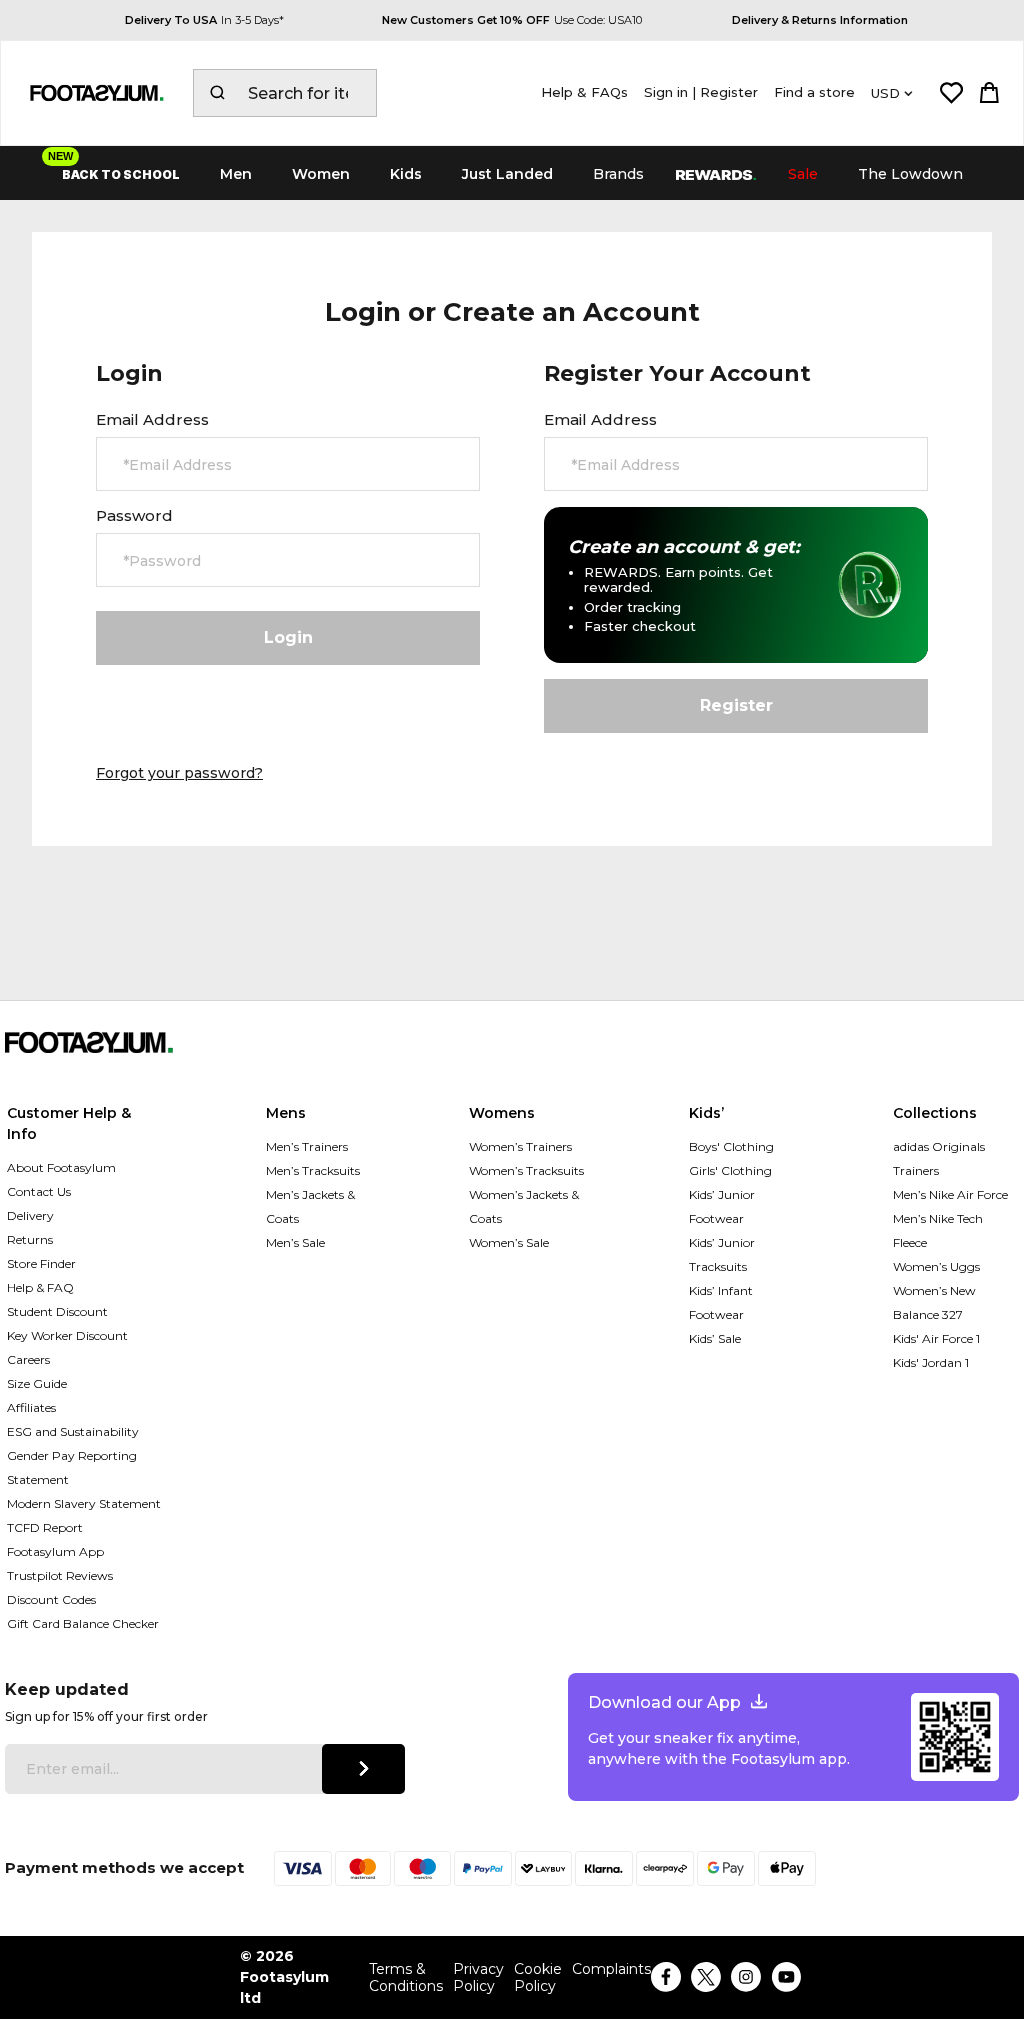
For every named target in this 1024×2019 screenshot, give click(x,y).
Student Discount (57, 1311)
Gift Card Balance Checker (83, 1623)
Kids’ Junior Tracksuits (722, 1254)
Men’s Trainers (307, 1146)
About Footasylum (61, 1167)
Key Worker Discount (67, 1335)
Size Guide (37, 1383)
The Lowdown (910, 174)
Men (236, 174)
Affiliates (31, 1407)
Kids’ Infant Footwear (721, 1302)
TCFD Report (45, 1527)
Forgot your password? (179, 773)
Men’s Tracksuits (313, 1170)
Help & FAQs (584, 92)
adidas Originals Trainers (939, 1158)
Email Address (152, 420)
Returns (30, 1239)
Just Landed (507, 174)
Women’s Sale (509, 1242)
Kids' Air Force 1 (936, 1338)
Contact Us (39, 1191)
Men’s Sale (295, 1242)
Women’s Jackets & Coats (524, 1206)
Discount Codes (51, 1599)
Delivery (30, 1215)
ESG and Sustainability (73, 1431)
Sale (803, 174)
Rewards (716, 174)
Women (321, 174)
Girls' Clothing (730, 1170)
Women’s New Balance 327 (934, 1302)
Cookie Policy (538, 1978)
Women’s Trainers (520, 1146)
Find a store (814, 92)
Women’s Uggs (936, 1266)
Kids (406, 174)
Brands (618, 174)
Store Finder (41, 1263)
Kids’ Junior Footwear (722, 1206)
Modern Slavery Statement (84, 1503)
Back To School (121, 174)
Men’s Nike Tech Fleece (938, 1230)
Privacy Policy (478, 1978)
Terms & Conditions (406, 1978)
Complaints (611, 1969)
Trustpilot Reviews (60, 1575)
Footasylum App (55, 1551)
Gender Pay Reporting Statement (72, 1467)
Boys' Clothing (731, 1146)
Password (134, 516)
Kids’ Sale (715, 1338)
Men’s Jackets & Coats (310, 1206)
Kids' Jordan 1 (931, 1362)
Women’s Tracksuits (526, 1170)
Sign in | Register (701, 92)
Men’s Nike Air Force (950, 1194)
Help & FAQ (40, 1287)
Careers (28, 1359)
